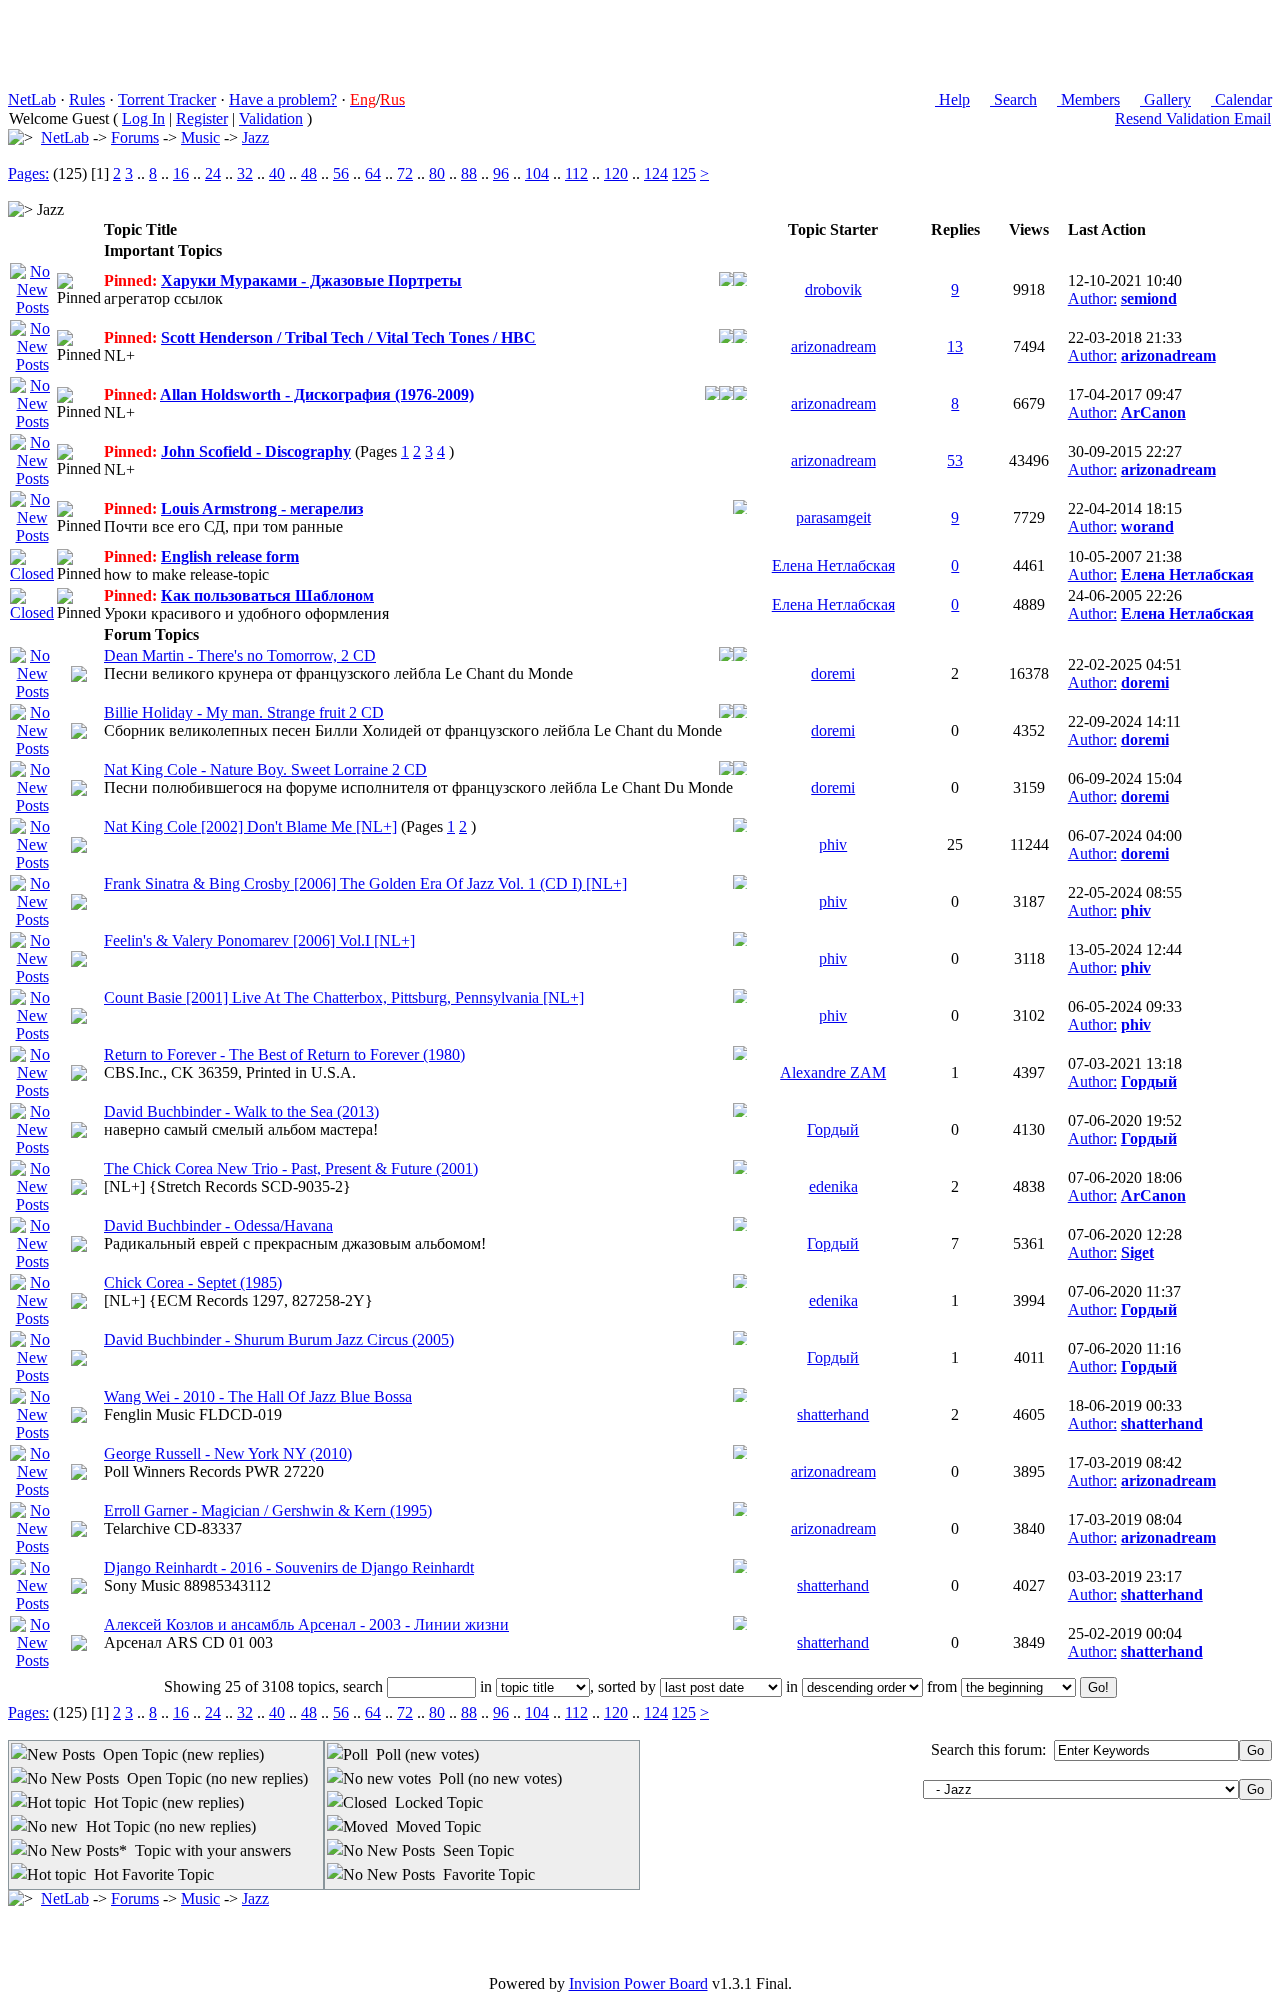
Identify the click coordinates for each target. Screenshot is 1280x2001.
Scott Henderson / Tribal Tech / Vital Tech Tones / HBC (348, 337)
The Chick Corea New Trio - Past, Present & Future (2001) (291, 1168)
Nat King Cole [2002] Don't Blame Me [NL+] (250, 826)
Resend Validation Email (1193, 118)
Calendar (1241, 99)
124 (656, 173)
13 (955, 346)
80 (437, 173)
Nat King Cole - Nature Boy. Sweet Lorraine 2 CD (265, 769)
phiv (833, 844)
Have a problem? (283, 99)
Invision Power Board (638, 1983)
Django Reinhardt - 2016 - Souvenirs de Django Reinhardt (289, 1567)
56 (341, 173)
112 (576, 173)
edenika (833, 1186)
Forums (135, 137)
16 (181, 173)
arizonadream (833, 346)
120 (616, 173)
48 (309, 173)
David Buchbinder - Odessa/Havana (218, 1225)
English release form (230, 556)
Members (1088, 99)
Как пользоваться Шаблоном (267, 595)
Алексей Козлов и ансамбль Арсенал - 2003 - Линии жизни (306, 1624)
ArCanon (1153, 412)
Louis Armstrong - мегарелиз (262, 508)
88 (469, 173)
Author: (1092, 298)
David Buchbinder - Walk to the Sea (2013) (241, 1111)
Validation (271, 118)
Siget (1137, 1252)
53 (955, 460)
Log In (143, 118)
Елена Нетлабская (833, 565)
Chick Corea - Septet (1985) (193, 1282)
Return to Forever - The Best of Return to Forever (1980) (284, 1054)
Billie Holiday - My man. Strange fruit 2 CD (244, 712)
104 (537, 173)
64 (373, 173)
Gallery (1165, 99)
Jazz (255, 137)
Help (952, 99)
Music (200, 137)
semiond (1149, 298)
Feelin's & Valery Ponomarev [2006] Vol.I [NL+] (259, 940)
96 (501, 173)
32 (245, 173)
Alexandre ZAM (833, 1072)
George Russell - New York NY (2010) (228, 1453)
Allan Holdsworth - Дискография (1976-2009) (317, 394)
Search (1013, 99)
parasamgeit (833, 517)
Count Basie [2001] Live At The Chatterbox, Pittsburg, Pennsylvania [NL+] (344, 997)
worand (1147, 526)
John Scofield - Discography (256, 451)
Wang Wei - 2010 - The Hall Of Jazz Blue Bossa (258, 1396)
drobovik (833, 289)
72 (405, 173)
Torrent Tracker (167, 99)
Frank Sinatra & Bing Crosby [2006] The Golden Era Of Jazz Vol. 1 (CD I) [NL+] (365, 883)
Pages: (28, 173)
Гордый (1149, 1081)
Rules (87, 99)
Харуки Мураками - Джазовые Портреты (311, 280)
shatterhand (833, 1414)
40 (277, 173)
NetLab (32, 99)
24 (213, 173)
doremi (833, 673)
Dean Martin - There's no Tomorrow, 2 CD (240, 655)
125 (684, 173)
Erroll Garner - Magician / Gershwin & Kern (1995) (268, 1510)
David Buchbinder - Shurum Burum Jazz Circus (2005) (279, 1339)
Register (202, 118)
